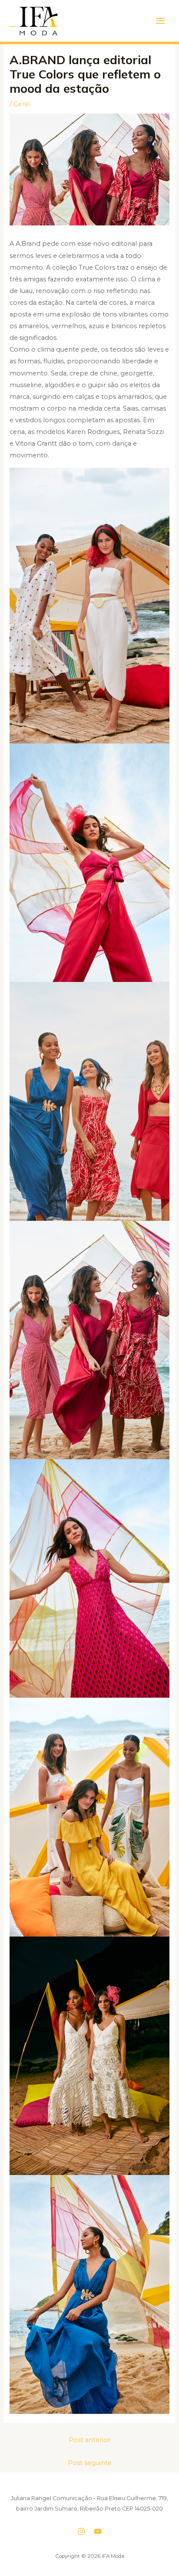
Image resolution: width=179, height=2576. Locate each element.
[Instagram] (81, 2531)
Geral (22, 104)
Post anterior (89, 2440)
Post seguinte (90, 2463)
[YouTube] (98, 2531)
